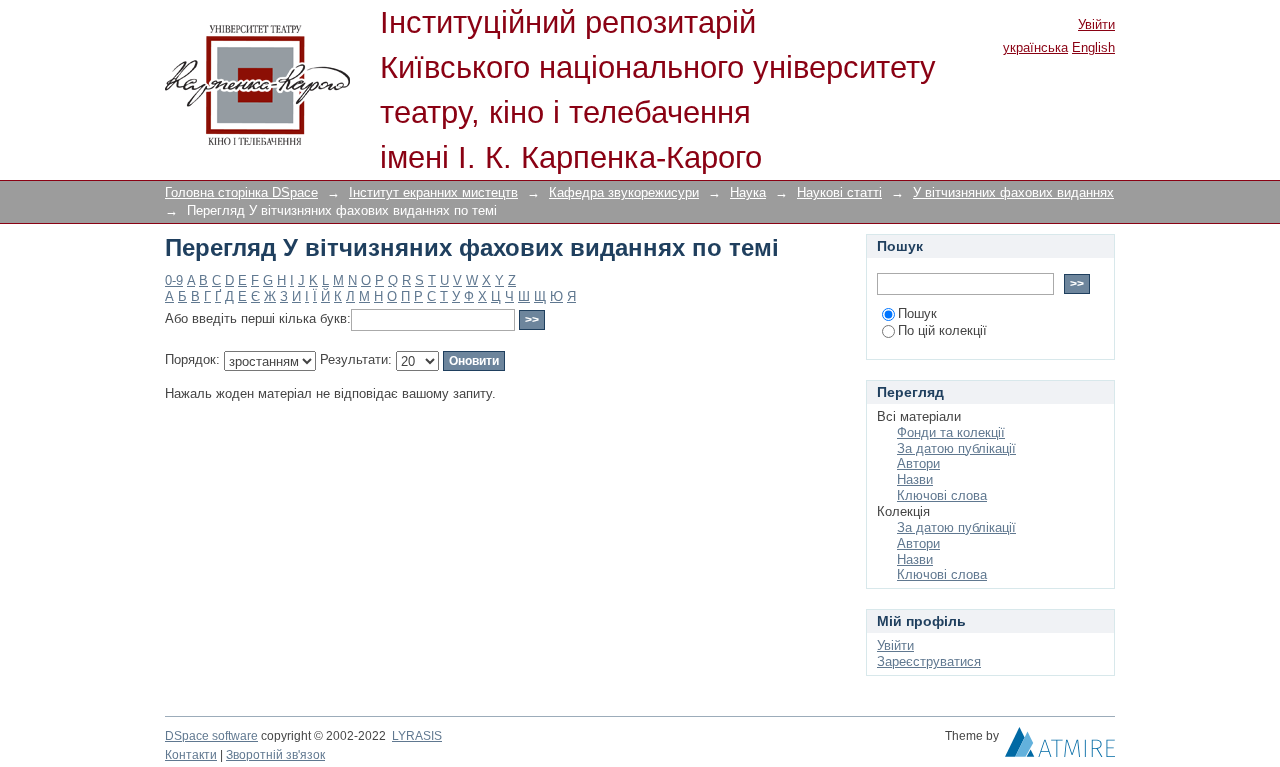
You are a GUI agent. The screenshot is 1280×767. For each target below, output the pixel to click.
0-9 (174, 280)
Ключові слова (942, 495)
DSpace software (211, 736)
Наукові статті (839, 192)
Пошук (917, 313)
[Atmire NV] (1060, 747)
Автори (918, 463)
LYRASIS (417, 736)
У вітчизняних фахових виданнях (1013, 192)
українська (1035, 47)
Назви (915, 479)
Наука (748, 192)
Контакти (191, 755)
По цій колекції (942, 330)
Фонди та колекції (951, 432)
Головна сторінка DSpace (241, 192)
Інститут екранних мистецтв (433, 192)
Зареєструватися (929, 661)
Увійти (1096, 24)
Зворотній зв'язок (275, 755)
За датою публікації (956, 448)
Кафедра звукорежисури (624, 192)
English (1093, 47)
